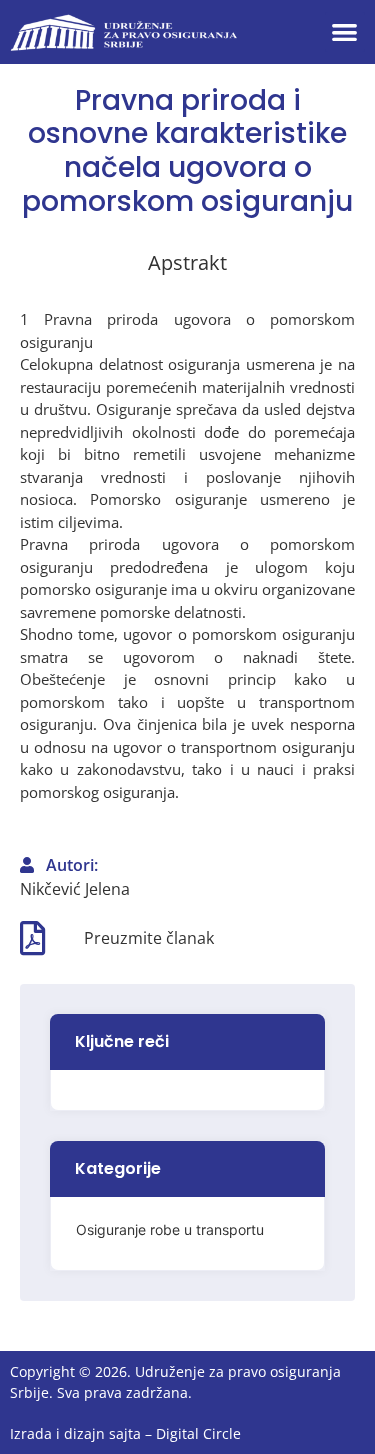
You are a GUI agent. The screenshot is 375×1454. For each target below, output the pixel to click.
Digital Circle (198, 1433)
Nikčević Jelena (75, 889)
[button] (345, 32)
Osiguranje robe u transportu (170, 1229)
